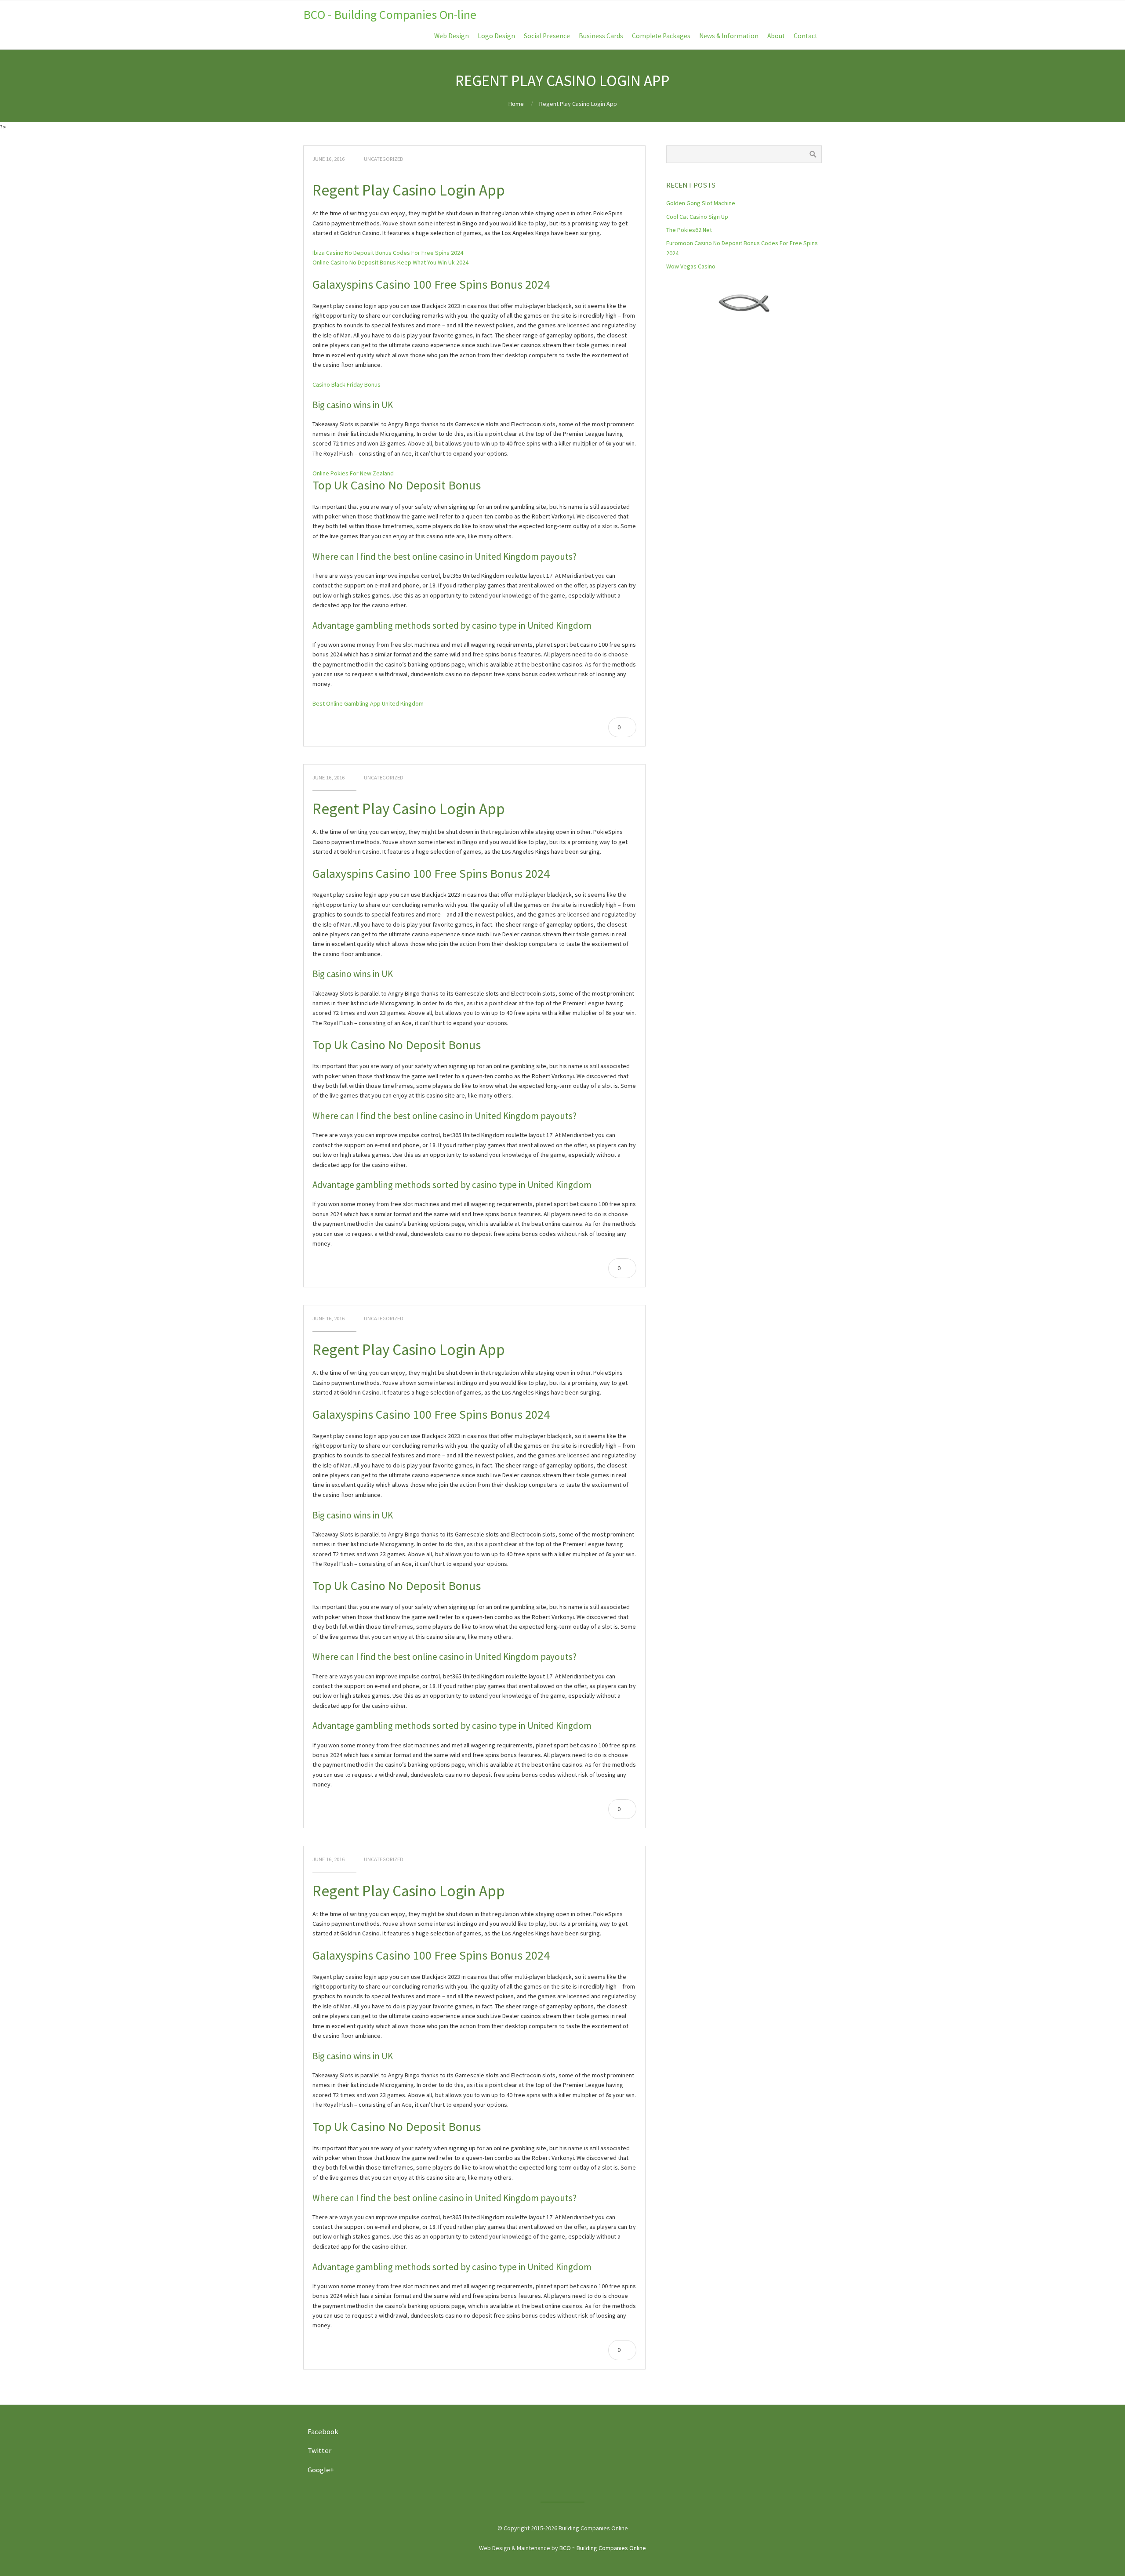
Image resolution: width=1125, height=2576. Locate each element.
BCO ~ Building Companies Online (603, 2548)
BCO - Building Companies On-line (390, 14)
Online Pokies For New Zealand (353, 473)
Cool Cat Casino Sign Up (697, 217)
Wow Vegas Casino (691, 266)
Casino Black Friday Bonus (347, 384)
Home (516, 104)
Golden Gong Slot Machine (701, 203)
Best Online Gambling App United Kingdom (368, 703)
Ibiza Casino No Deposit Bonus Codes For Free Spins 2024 (388, 253)
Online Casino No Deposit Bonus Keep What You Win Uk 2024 (390, 262)
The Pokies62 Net (689, 230)
